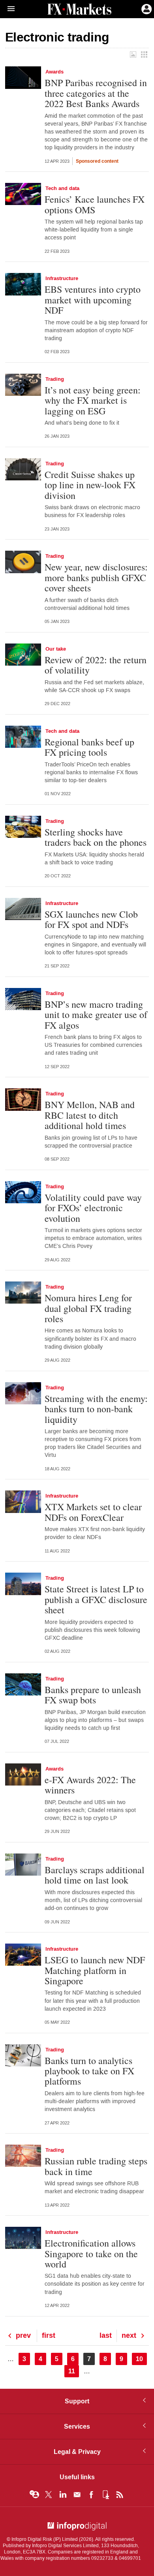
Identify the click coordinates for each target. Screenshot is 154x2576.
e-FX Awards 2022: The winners (90, 1785)
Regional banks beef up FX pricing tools (89, 747)
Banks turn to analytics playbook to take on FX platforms (89, 2071)
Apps (105, 2495)
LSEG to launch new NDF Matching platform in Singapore (95, 1970)
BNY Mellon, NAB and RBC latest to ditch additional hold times (90, 1115)
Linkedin (63, 2495)
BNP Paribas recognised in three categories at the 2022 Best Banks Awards (96, 93)
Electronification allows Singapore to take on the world (91, 2253)
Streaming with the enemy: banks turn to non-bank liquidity (96, 1409)
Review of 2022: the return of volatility (96, 665)
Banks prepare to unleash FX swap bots (93, 1695)
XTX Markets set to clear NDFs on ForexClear (93, 1512)
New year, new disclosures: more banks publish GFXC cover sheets (96, 577)
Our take (56, 649)
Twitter (49, 2495)
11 (74, 2371)
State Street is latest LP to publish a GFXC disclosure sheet (96, 1599)
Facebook (91, 2495)
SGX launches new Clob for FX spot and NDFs (91, 919)
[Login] (146, 8)
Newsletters (77, 2495)
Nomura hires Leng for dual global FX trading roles (88, 1308)
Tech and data (62, 188)
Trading (55, 379)
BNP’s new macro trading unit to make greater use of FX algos (96, 1015)
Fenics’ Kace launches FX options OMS (95, 204)
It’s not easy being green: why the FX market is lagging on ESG (93, 400)
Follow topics (34, 2495)
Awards (54, 72)
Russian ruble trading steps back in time (96, 2166)
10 (141, 2359)
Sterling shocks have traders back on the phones (96, 837)
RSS (120, 2495)
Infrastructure (62, 278)
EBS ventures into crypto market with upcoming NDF (93, 300)
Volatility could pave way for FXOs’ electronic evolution (93, 1208)
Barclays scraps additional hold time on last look (95, 1875)
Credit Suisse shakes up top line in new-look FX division (90, 485)
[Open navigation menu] (8, 9)
